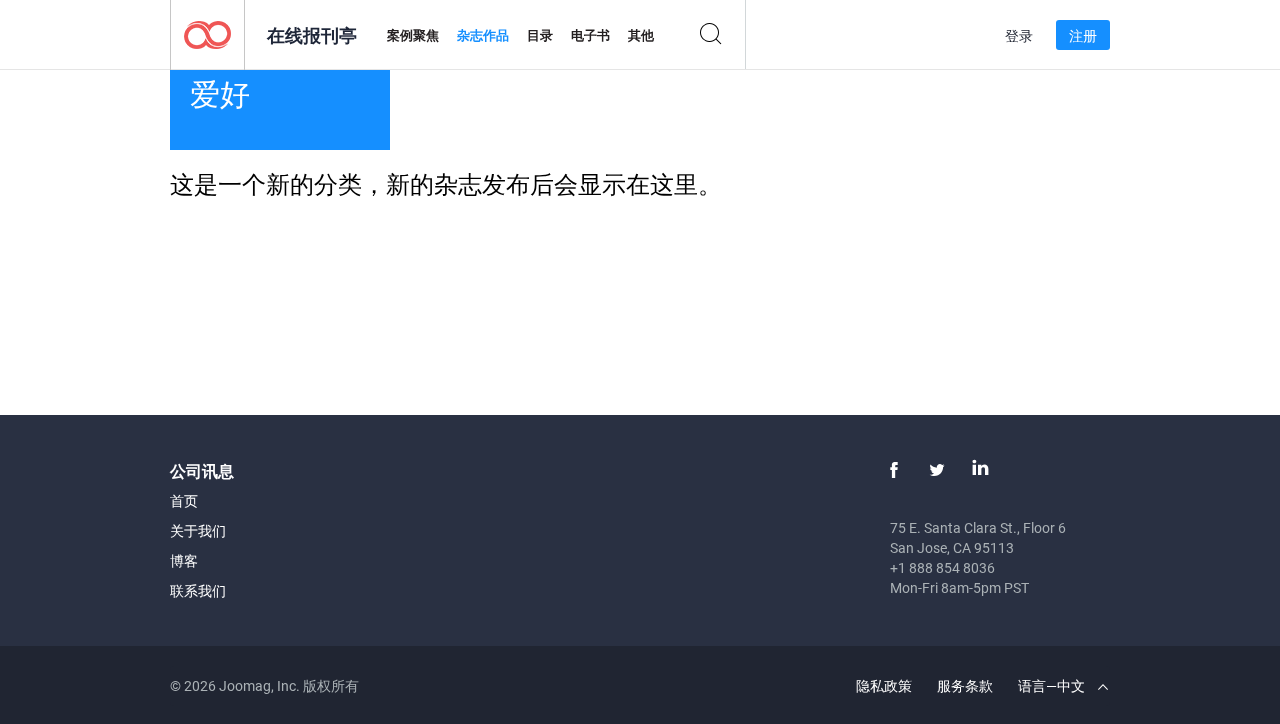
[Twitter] (937, 470)
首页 (184, 500)
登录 (1019, 35)
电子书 (590, 35)
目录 (540, 35)
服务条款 (965, 685)
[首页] (207, 33)
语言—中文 (1053, 685)
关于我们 (198, 530)
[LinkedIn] (980, 470)
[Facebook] (894, 470)
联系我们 (198, 590)
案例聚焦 (413, 35)
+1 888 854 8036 (942, 567)
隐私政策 (884, 685)
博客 (184, 560)
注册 (1083, 35)
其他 (641, 35)
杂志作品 (483, 35)
